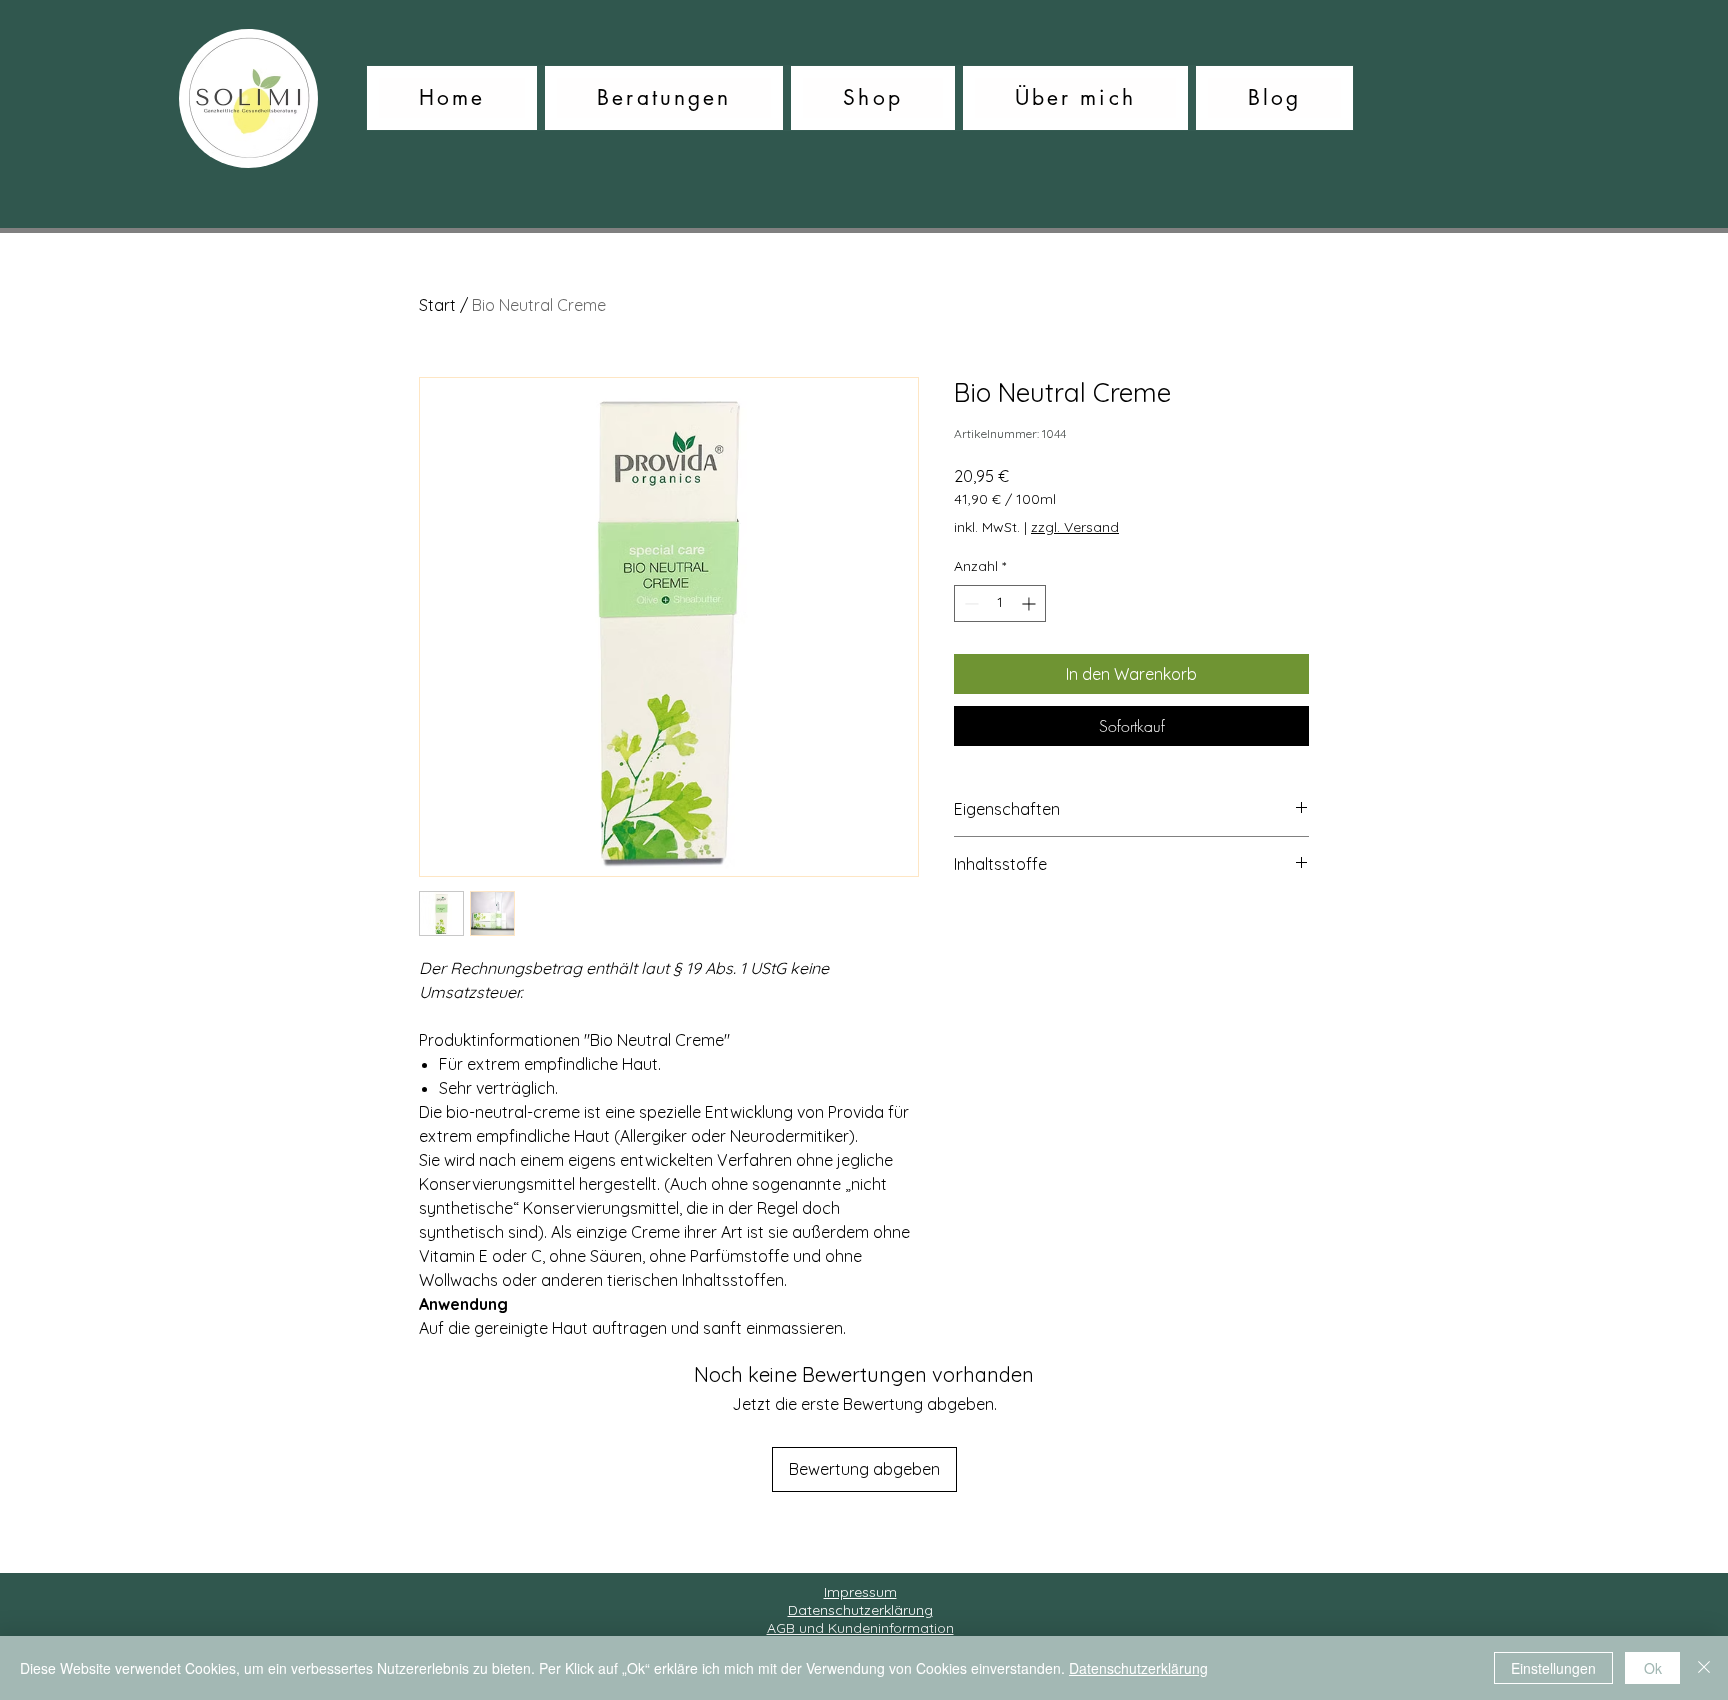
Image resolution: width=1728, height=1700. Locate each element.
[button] (664, 98)
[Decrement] (969, 603)
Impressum (860, 1592)
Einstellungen (1553, 1668)
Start (437, 305)
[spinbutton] (1000, 603)
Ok (1653, 1668)
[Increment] (1030, 603)
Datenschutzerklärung (1138, 1668)
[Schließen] (1704, 1668)
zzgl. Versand (1075, 527)
